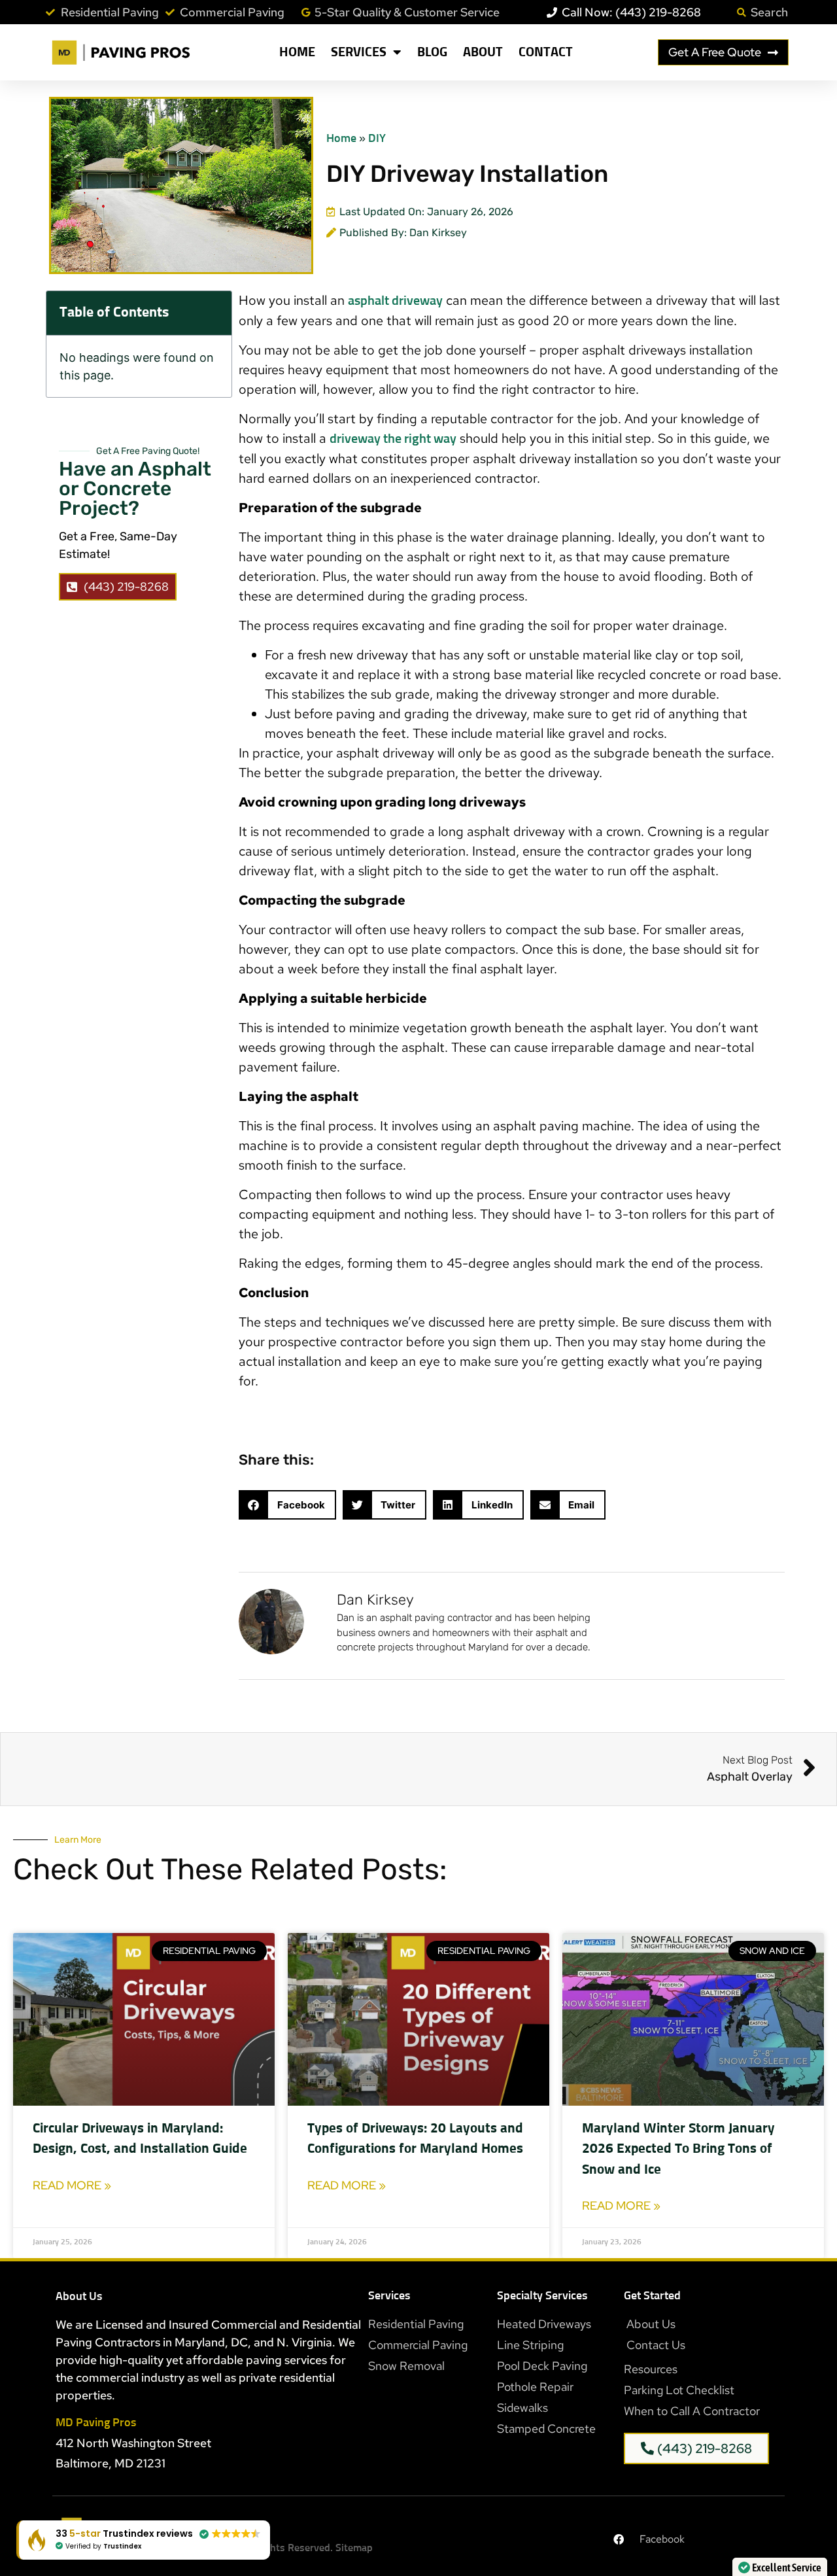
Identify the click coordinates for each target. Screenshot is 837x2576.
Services (359, 52)
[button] (287, 1505)
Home (297, 52)
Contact (546, 52)
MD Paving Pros (96, 2423)
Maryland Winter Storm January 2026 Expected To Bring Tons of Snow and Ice (678, 2150)
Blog (432, 52)
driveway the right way (393, 439)
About (483, 52)
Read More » (72, 2185)
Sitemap (354, 2548)
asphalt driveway (395, 301)
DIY (377, 139)
